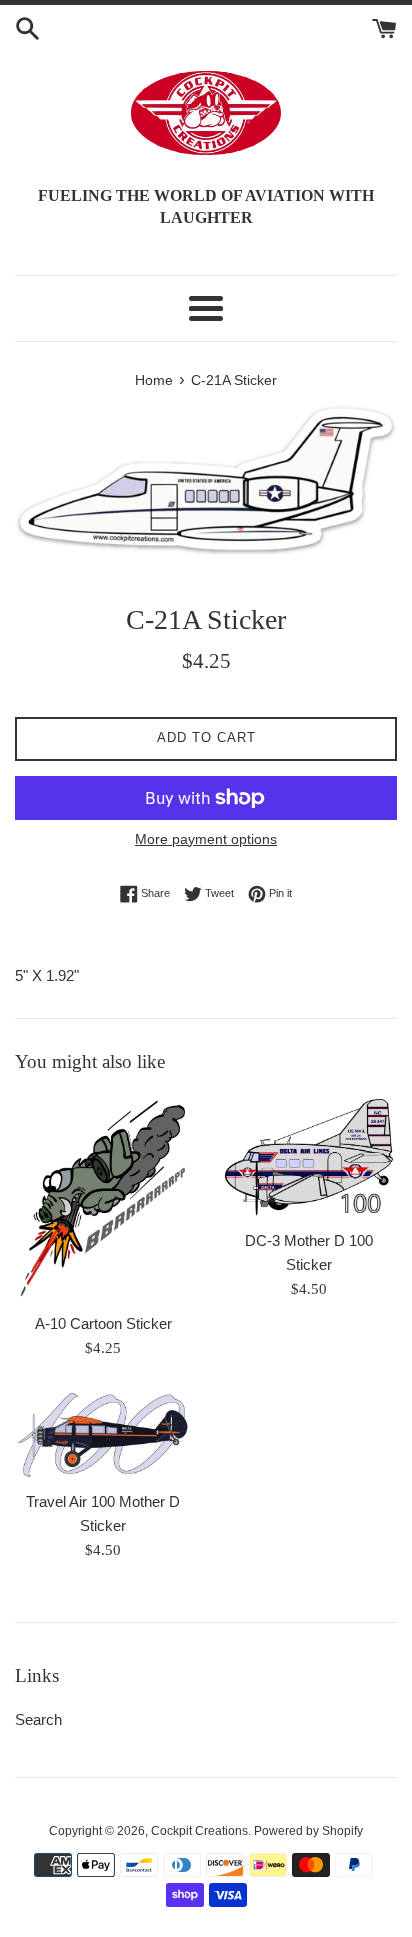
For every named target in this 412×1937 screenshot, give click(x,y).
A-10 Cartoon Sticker (103, 1323)
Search (38, 1719)
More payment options (206, 839)
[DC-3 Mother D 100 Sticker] (309, 1157)
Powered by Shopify (308, 1831)
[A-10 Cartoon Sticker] (103, 1199)
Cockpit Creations (199, 1831)
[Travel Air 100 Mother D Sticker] (103, 1434)
